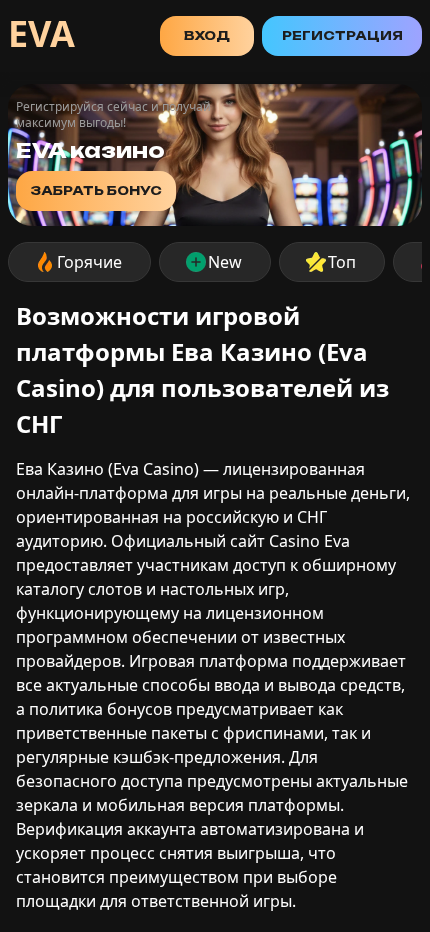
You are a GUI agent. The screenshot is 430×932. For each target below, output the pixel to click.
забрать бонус (96, 190)
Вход (207, 35)
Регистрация (342, 35)
